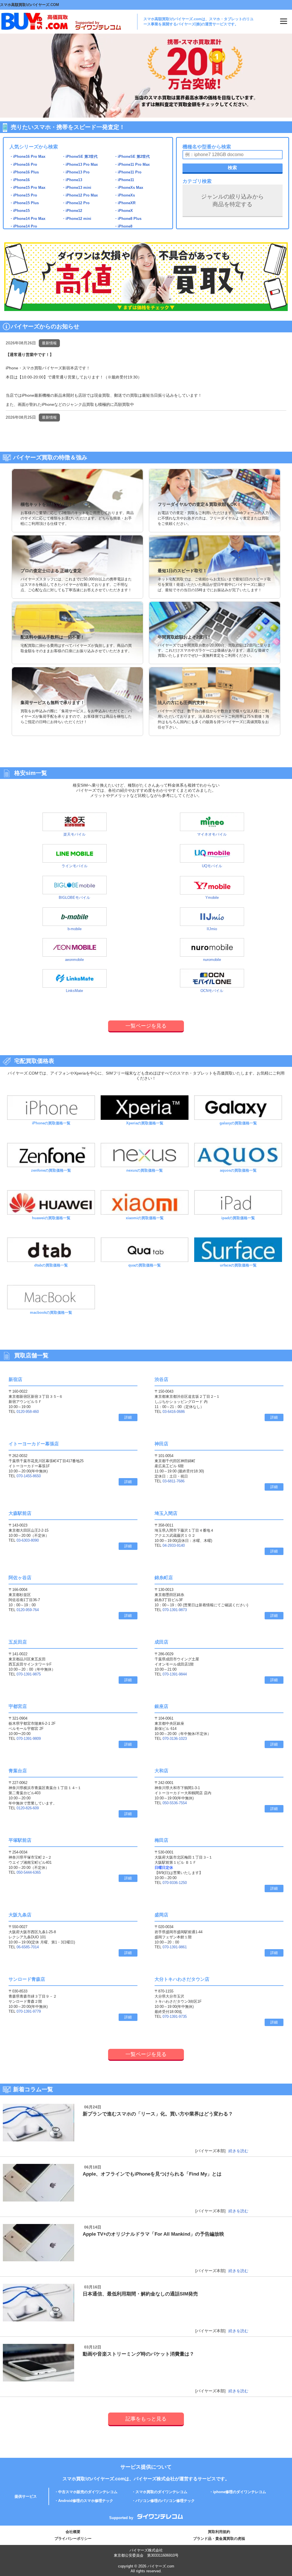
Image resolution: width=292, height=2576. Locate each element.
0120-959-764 (28, 1610)
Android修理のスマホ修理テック (86, 2501)
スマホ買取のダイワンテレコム (161, 2492)
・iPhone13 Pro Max (80, 164)
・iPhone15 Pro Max (27, 188)
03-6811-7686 (174, 1481)
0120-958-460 (28, 1412)
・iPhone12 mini (77, 219)
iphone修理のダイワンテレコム (240, 2492)
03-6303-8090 (28, 1540)
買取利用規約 (219, 2532)
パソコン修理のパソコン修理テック (165, 2501)
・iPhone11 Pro (128, 172)
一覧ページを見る (146, 1026)
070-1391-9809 (29, 1739)
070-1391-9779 (29, 2011)
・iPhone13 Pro (76, 172)
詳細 (128, 1417)
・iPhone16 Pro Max (27, 156)
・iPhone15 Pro (23, 195)
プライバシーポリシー (73, 2539)
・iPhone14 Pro (23, 226)
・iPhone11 (124, 180)
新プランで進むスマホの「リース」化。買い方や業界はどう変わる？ (158, 2114)
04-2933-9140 (174, 1545)
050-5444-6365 (29, 1872)
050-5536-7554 (175, 1803)
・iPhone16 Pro (23, 164)
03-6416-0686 (174, 1412)
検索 (232, 168)
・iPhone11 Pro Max (132, 164)
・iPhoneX (123, 211)
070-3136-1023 (175, 1739)
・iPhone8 (123, 226)
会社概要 (73, 2532)
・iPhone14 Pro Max (27, 219)
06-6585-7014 (28, 1947)
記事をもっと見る (146, 2419)
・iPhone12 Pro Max (80, 195)
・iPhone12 (72, 211)
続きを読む (238, 2151)
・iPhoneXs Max (129, 188)
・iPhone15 (20, 211)
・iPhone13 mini (77, 188)
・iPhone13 (72, 180)
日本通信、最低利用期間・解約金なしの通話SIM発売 (140, 2294)
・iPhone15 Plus (24, 203)
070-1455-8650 (29, 1476)
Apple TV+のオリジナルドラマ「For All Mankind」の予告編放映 (153, 2234)
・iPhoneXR (125, 203)
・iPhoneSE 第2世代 (132, 156)
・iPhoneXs (124, 195)
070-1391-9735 (175, 2017)
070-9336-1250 (175, 1883)
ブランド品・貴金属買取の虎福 (219, 2539)
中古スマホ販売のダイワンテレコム (88, 2492)
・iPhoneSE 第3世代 (80, 156)
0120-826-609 (28, 1808)
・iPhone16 (20, 180)
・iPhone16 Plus (24, 172)
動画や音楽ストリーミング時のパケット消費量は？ (138, 2354)
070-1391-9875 (29, 1674)
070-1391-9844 (175, 1674)
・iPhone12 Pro (76, 203)
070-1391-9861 (175, 1947)
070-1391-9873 (175, 1610)
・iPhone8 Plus (128, 219)
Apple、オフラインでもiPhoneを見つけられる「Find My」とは (152, 2174)
